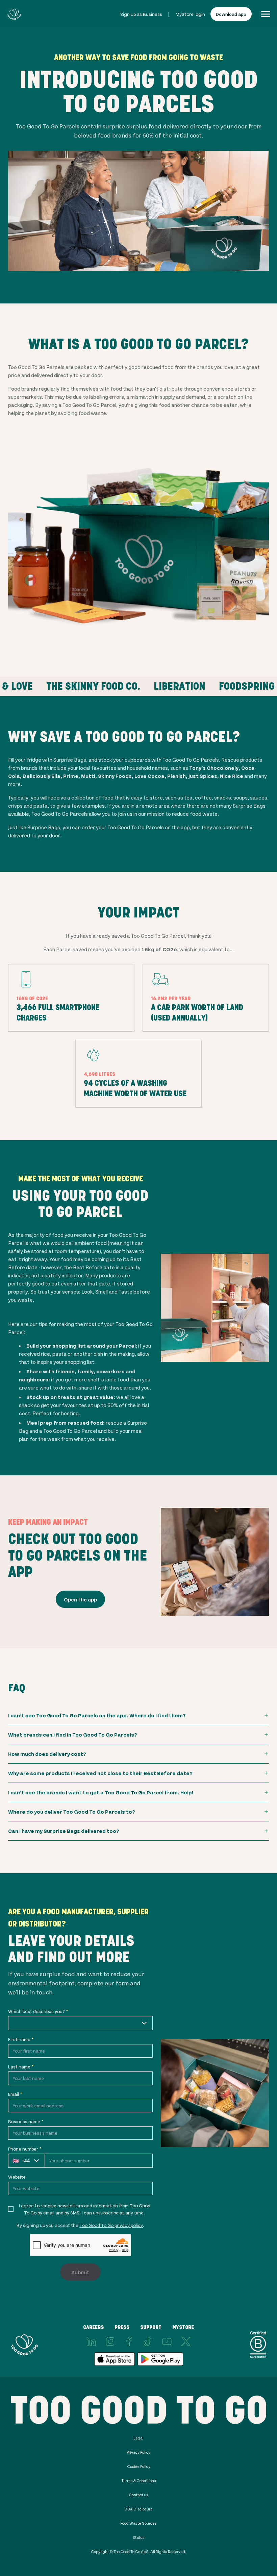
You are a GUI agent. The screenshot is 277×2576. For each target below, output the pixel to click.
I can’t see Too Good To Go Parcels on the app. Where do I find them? (97, 1715)
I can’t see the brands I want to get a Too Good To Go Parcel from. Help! (101, 1792)
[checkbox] (11, 2209)
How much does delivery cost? (47, 1754)
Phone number (25, 2149)
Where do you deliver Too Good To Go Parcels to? (72, 1811)
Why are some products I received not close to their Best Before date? (100, 1773)
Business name (26, 2121)
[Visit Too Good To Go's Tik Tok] (148, 2341)
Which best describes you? (38, 2011)
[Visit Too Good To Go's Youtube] (167, 2341)
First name (21, 2039)
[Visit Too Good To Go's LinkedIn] (91, 2341)
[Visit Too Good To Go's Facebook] (129, 2341)
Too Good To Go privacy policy (111, 2225)
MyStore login (190, 14)
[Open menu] (266, 14)
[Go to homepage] (14, 14)
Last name (21, 2067)
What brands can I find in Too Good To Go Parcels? (73, 1734)
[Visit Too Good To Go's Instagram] (110, 2341)
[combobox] (80, 2023)
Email (15, 2094)
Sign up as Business (141, 14)
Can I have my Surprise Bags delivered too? (64, 1831)
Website (17, 2177)
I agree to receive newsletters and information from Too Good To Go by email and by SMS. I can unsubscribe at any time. (85, 2209)
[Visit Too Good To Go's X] (186, 2341)
